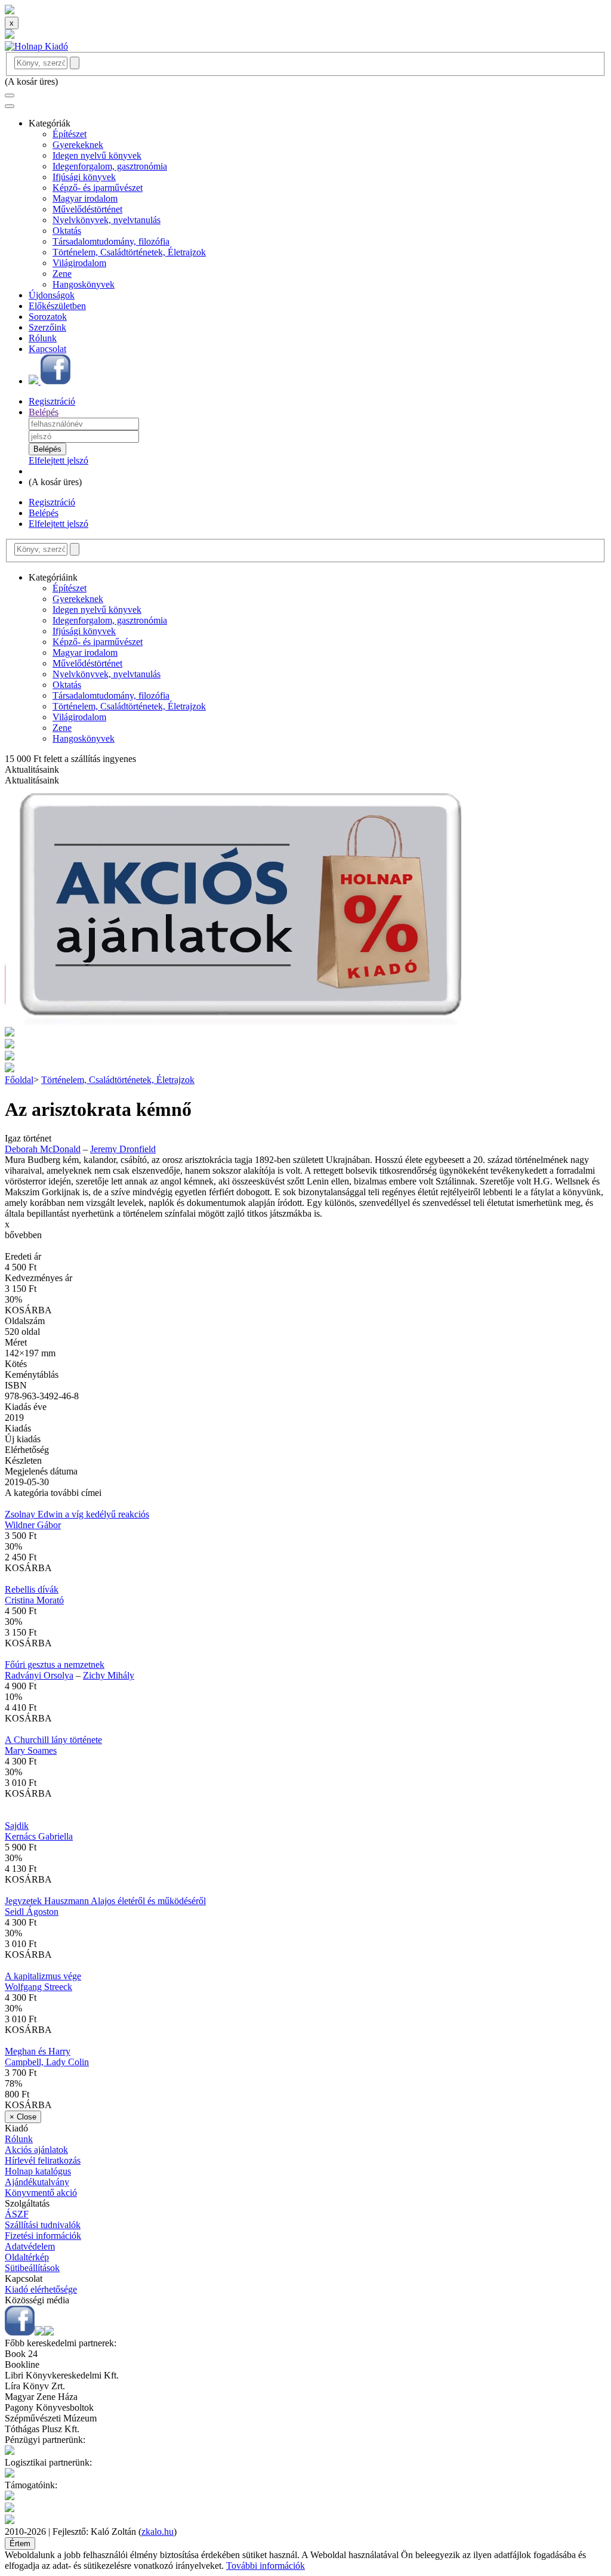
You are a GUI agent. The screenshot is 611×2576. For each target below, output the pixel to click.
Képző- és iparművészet (98, 188)
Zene (62, 274)
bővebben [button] (23, 1235)
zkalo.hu (158, 2532)
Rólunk (43, 338)
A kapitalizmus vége (43, 1976)
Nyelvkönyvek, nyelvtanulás (107, 220)
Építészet (70, 134)
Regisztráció (52, 401)
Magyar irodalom (85, 198)
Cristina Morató (34, 1600)
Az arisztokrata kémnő (98, 1109)
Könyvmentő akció (41, 2193)
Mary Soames (31, 1750)
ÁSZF (17, 2214)
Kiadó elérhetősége (41, 2289)
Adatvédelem (30, 2246)
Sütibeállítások (32, 2268)
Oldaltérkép (27, 2257)
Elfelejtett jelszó (58, 460)
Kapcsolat (47, 349)
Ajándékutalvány (37, 2182)
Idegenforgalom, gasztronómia (110, 166)
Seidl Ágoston (32, 1912)
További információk (266, 2566)
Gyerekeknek (78, 145)
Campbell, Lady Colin (47, 2062)
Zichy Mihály (109, 1675)
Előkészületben (57, 306)
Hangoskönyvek (84, 284)
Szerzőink (47, 327)
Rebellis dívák (32, 1589)
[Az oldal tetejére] (10, 11)
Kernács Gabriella (39, 1836)
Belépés (44, 412)
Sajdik (17, 1826)
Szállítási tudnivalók (43, 2225)
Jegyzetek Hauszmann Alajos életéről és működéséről (105, 1901)
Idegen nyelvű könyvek (97, 155)
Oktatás (67, 231)
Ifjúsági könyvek (84, 177)
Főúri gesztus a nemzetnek (55, 1665)
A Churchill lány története (53, 1740)
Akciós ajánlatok (36, 2150)
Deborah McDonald (43, 1149)
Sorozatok (48, 317)
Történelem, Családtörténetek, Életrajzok (129, 252)
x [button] (7, 1224)
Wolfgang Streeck (38, 1987)
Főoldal (19, 1080)
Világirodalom (79, 263)
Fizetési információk (43, 2236)
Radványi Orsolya (39, 1675)
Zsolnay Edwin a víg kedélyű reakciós (77, 1514)
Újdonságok (52, 295)
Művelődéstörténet (87, 209)
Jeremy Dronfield (123, 1149)
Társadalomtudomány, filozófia (111, 241)
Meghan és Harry (38, 2051)
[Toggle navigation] (10, 95)
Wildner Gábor (33, 1525)
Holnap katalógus (38, 2171)
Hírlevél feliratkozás (43, 2160)
